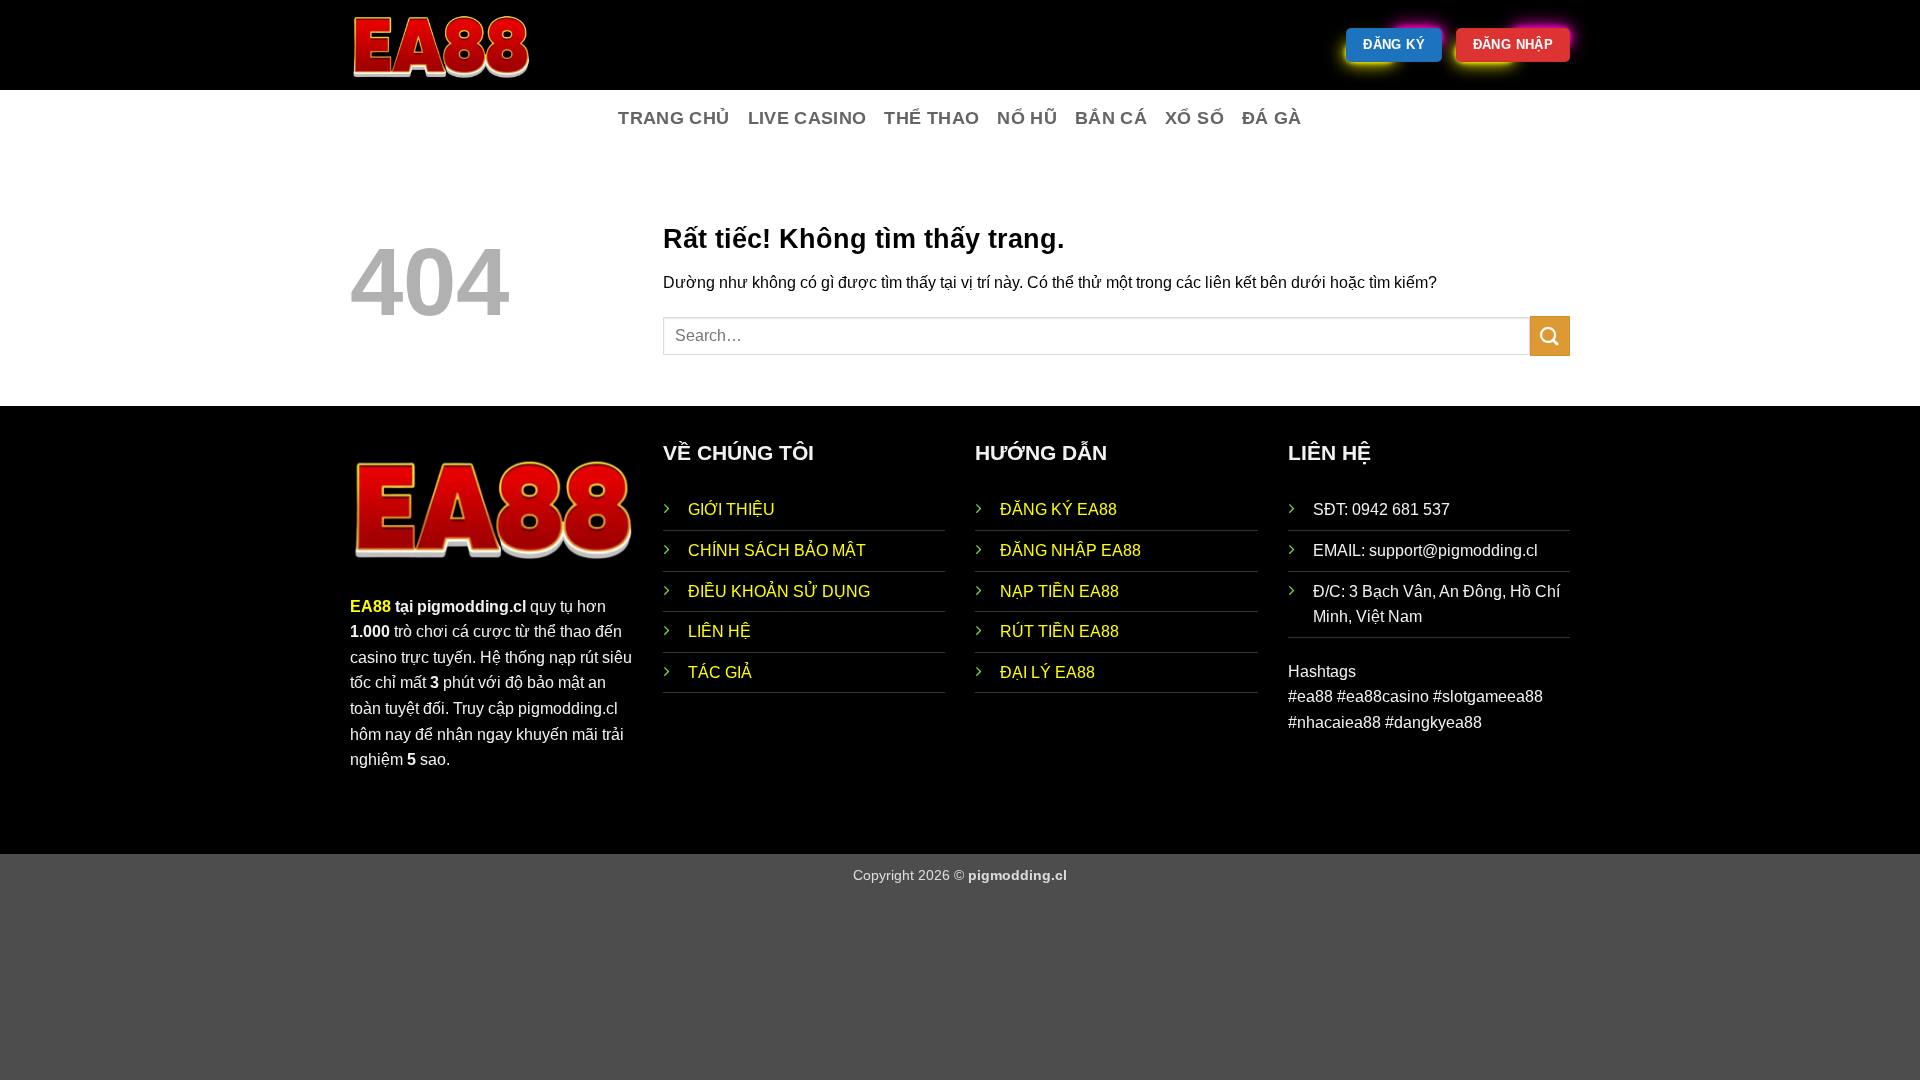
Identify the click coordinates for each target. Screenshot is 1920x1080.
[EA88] (450, 45)
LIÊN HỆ (719, 631)
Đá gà (1272, 118)
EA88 (370, 606)
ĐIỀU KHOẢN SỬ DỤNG (779, 591)
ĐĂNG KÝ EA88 (1058, 509)
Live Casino (807, 118)
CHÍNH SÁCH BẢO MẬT (777, 550)
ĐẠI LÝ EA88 (1047, 672)
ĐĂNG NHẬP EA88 (1070, 550)
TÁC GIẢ (720, 672)
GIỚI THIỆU (731, 509)
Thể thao (931, 118)
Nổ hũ (1027, 118)
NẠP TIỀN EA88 (1059, 591)
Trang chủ (673, 118)
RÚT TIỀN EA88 (1059, 631)
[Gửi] (1550, 335)
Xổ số (1194, 118)
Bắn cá (1111, 118)
